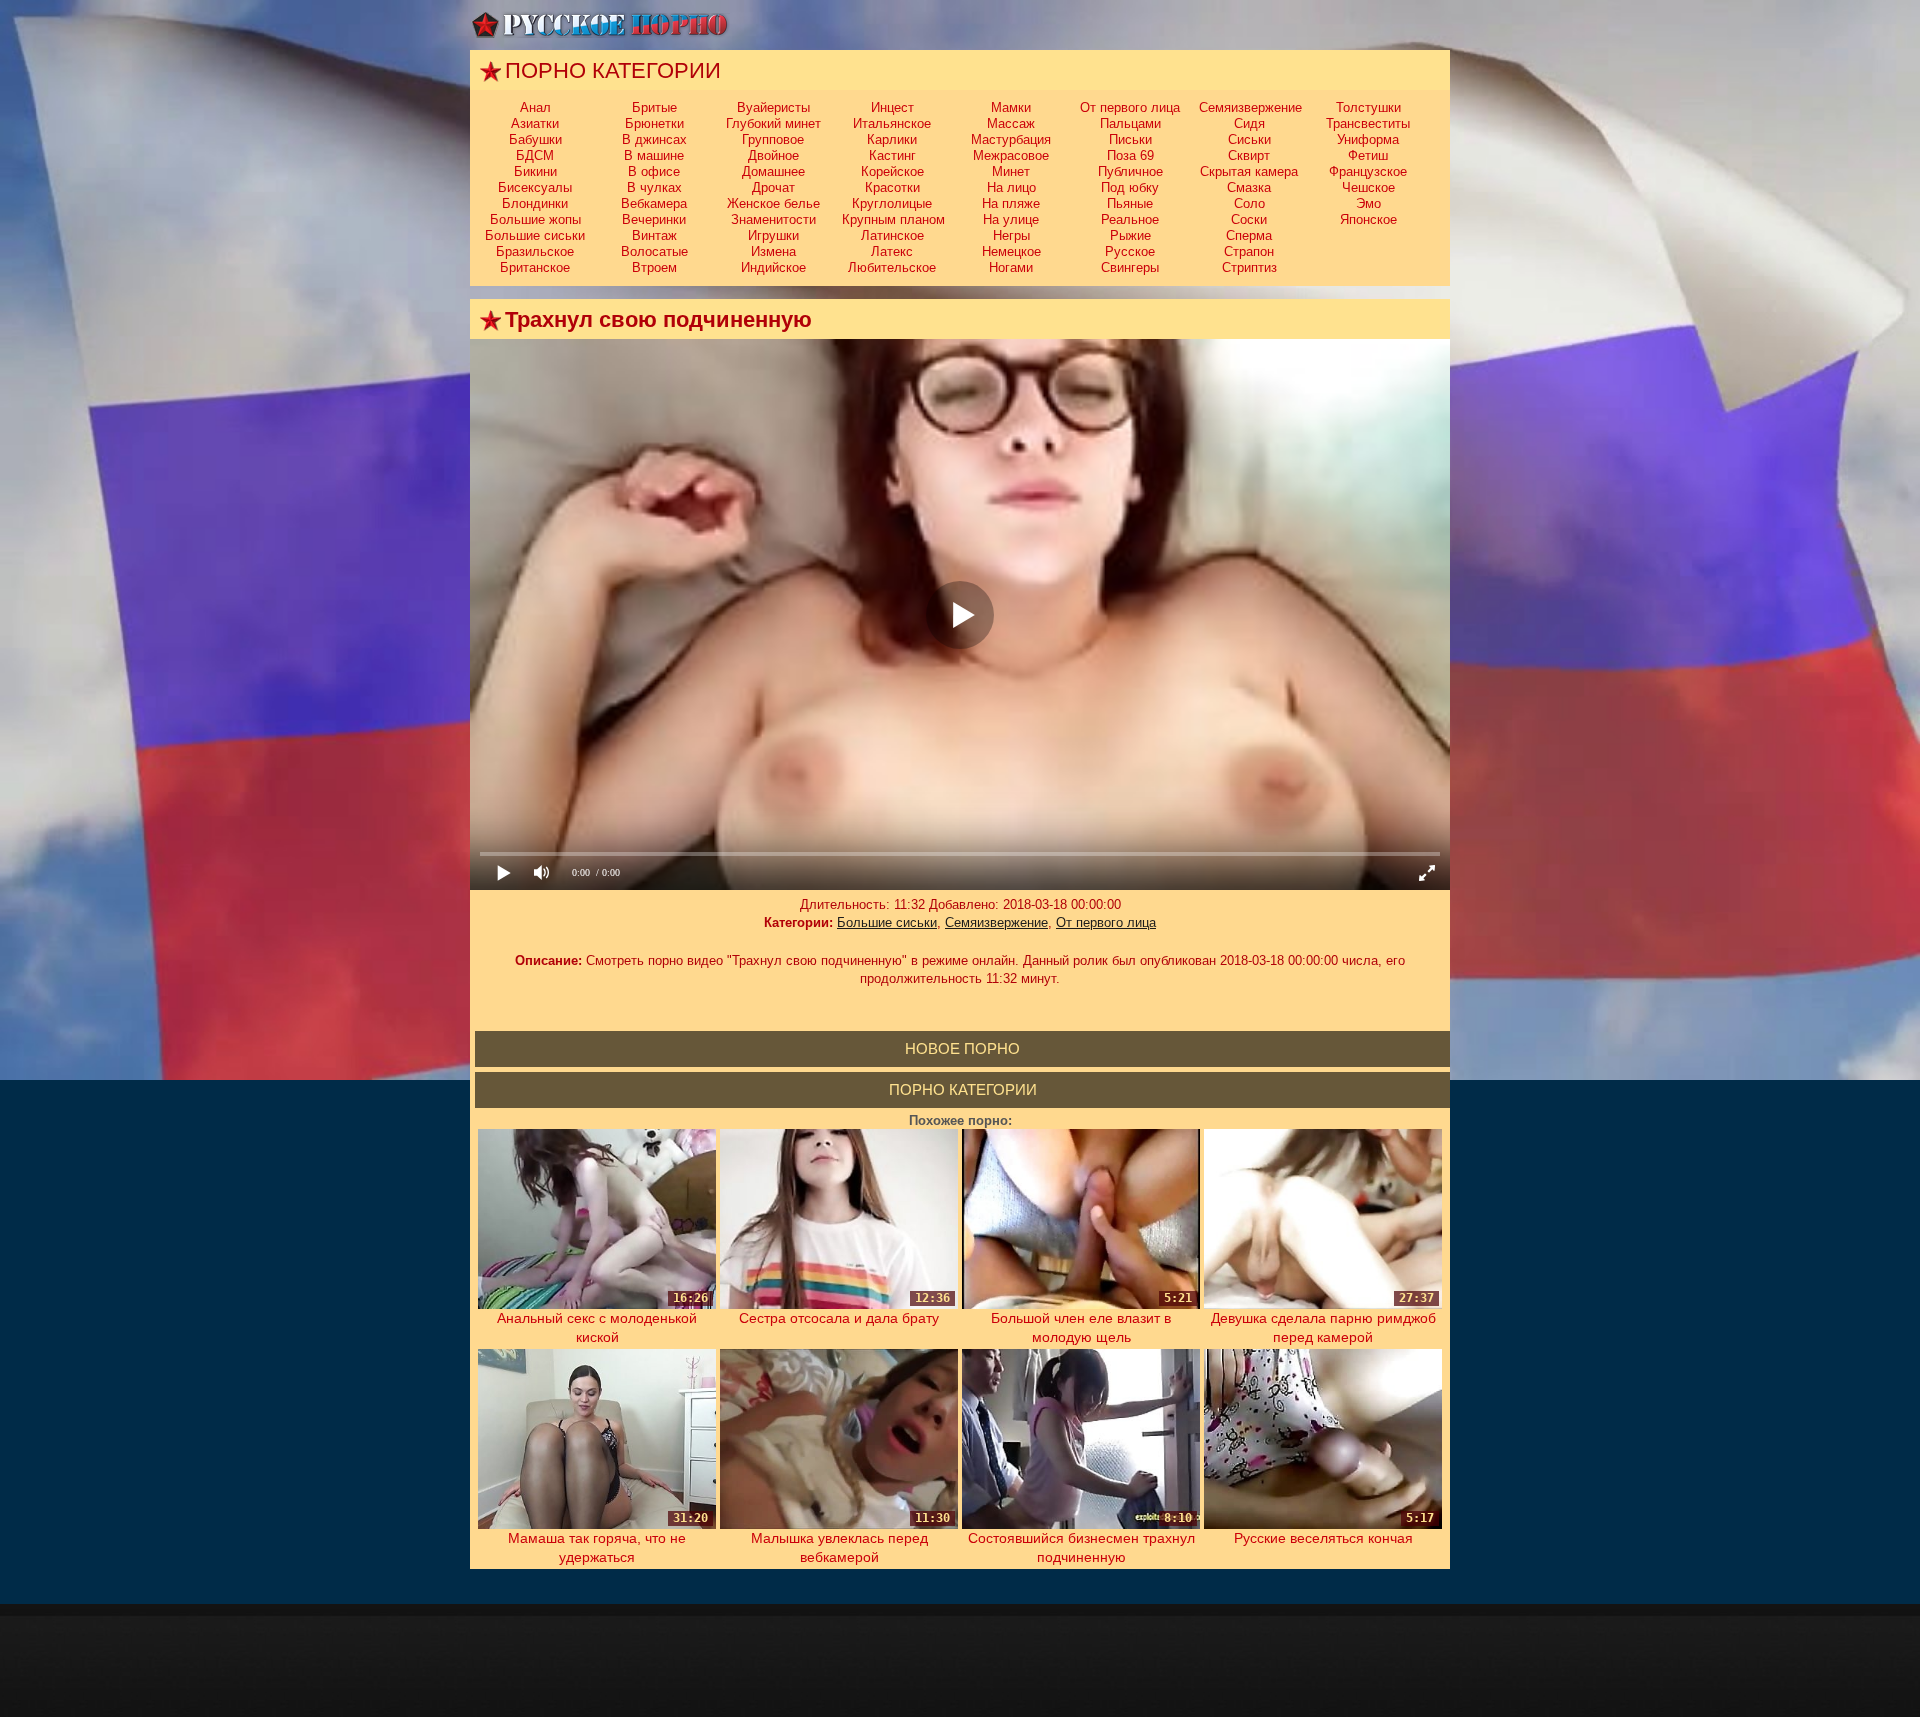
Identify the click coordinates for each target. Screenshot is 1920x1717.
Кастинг (892, 155)
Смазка (1249, 187)
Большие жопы (535, 219)
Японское (1368, 219)
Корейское (892, 171)
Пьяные (1130, 203)
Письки (1130, 139)
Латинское (892, 235)
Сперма (1249, 235)
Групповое (773, 139)
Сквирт (1249, 155)
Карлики (892, 139)
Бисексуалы (535, 187)
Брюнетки (654, 123)
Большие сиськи (535, 235)
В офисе (654, 171)
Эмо (1368, 203)
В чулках (654, 187)
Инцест (892, 107)
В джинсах (654, 139)
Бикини (535, 171)
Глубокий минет (773, 123)
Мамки (1011, 107)
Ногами (1011, 267)
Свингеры (1130, 267)
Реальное (1130, 219)
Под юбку (1130, 187)
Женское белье (773, 203)
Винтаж (654, 235)
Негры (1011, 235)
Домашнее (773, 171)
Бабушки (535, 139)
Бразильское (535, 251)
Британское (535, 267)
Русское (1130, 251)
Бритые (654, 107)
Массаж (1011, 123)
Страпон (1249, 251)
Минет (1011, 171)
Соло (1249, 203)
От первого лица (1130, 107)
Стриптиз (1249, 267)
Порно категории (963, 1089)
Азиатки (535, 123)
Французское (1368, 171)
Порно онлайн (600, 25)
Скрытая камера (1249, 171)
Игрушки (773, 235)
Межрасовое (1011, 155)
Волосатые (654, 251)
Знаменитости (773, 219)
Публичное (1130, 171)
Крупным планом (893, 219)
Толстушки (1368, 107)
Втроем (654, 267)
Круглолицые (892, 203)
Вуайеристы (773, 107)
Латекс (892, 251)
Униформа (1368, 139)
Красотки (892, 187)
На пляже (1011, 203)
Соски (1249, 219)
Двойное (773, 155)
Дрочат (773, 187)
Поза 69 (1130, 155)
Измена (773, 251)
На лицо (1011, 187)
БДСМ (535, 155)
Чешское (1368, 187)
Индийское (773, 267)
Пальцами (1130, 123)
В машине (654, 155)
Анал (535, 107)
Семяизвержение (1250, 107)
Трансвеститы (1368, 123)
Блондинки (535, 203)
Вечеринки (654, 219)
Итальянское (892, 123)
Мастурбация (1011, 139)
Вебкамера (654, 203)
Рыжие (1130, 235)
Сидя (1249, 123)
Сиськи (1249, 139)
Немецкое (1011, 251)
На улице (1011, 219)
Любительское (892, 267)
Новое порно (962, 1048)
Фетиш (1368, 155)
